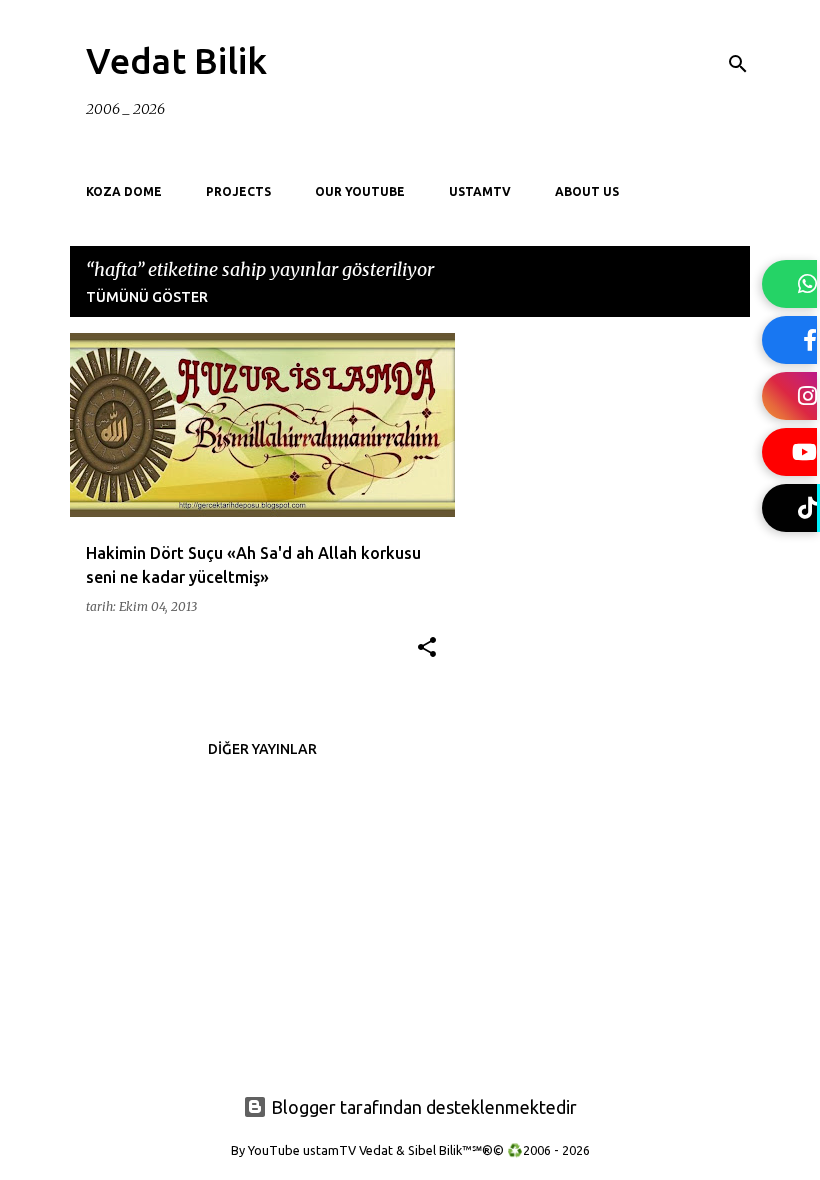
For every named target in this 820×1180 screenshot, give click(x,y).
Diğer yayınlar (262, 749)
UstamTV (480, 191)
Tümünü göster (147, 297)
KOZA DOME (124, 191)
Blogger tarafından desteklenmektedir (422, 1107)
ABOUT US (587, 191)
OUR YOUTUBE (360, 191)
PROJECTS (238, 191)
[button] (427, 648)
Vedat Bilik (176, 60)
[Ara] (738, 64)
